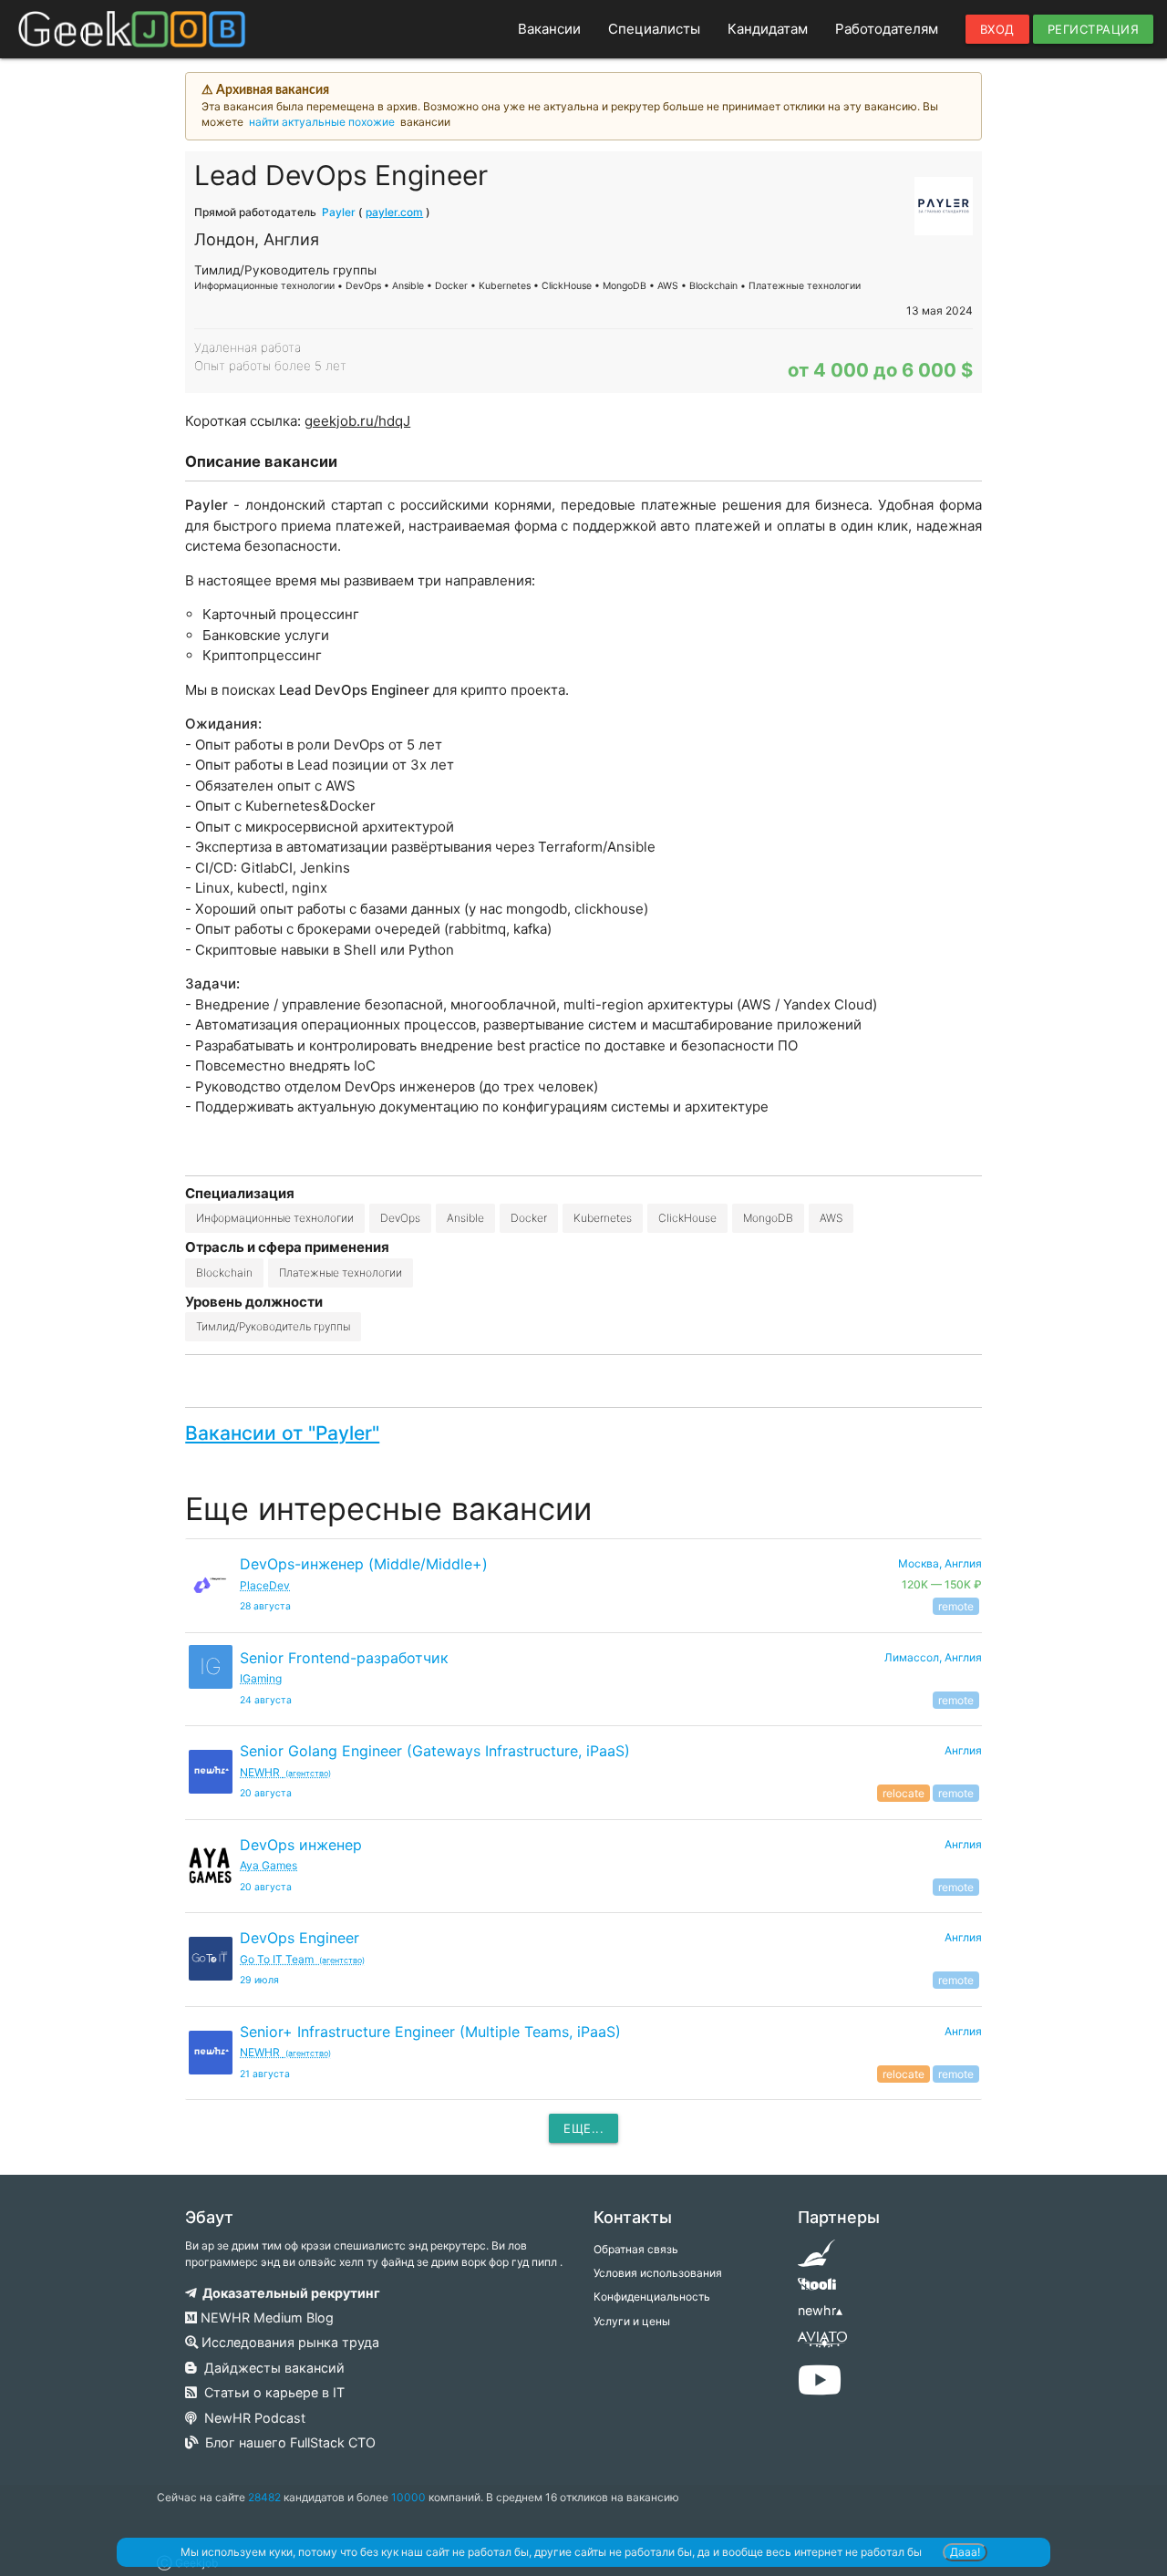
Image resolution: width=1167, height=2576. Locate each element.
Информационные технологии (275, 1218)
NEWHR (285, 1772)
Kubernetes (603, 1218)
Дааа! (965, 2552)
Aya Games (269, 1865)
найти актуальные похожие (322, 122)
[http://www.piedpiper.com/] (816, 2259)
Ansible (465, 1218)
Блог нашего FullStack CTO (287, 2442)
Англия (963, 1750)
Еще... (583, 2128)
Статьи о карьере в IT (271, 2392)
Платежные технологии (341, 1272)
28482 (264, 2497)
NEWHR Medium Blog (265, 2317)
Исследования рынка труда (289, 2342)
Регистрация (1094, 29)
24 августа (266, 1700)
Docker (529, 1218)
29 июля (259, 1980)
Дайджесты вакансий (271, 2368)
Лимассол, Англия (933, 1657)
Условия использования (658, 2273)
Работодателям (887, 29)
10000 (408, 2497)
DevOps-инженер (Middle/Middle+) (364, 1564)
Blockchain (224, 1272)
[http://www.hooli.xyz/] (816, 2290)
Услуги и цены (632, 2321)
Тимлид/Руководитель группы (273, 1326)
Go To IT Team (302, 1959)
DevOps (400, 1218)
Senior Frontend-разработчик (344, 1658)
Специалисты (654, 29)
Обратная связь (636, 2249)
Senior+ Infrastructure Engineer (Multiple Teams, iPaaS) (430, 2032)
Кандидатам (768, 29)
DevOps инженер (301, 1845)
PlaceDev (265, 1585)
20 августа (266, 1793)
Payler (339, 212)
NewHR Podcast (251, 2418)
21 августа (265, 2074)
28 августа (265, 1606)
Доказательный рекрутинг (289, 2293)
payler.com (394, 212)
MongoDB (768, 1218)
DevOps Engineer (299, 1938)
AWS (831, 1218)
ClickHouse (687, 1218)
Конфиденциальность (652, 2297)
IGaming (261, 1678)
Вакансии (549, 29)
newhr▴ (820, 2310)
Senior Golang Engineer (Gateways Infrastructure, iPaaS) (435, 1751)
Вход (997, 29)
